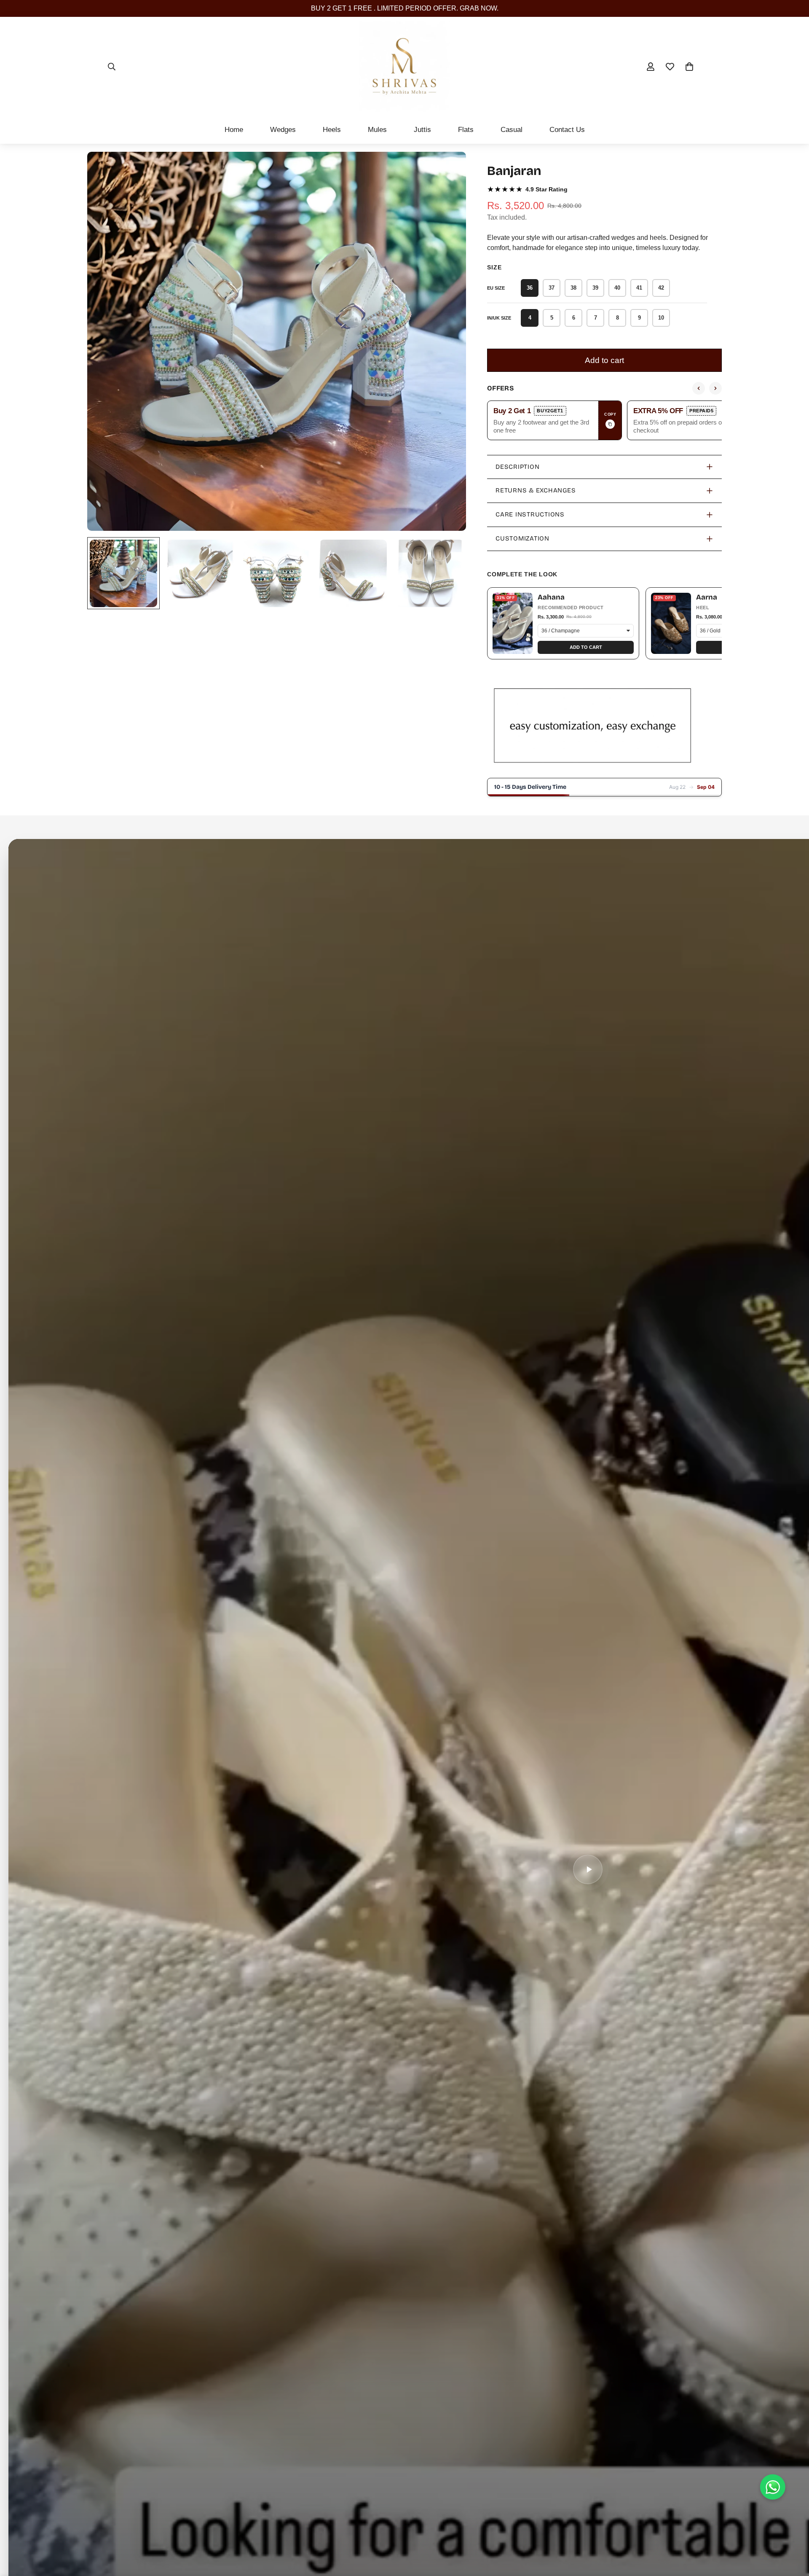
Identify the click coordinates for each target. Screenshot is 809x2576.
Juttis (422, 130)
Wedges (283, 130)
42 (661, 288)
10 (661, 318)
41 (639, 288)
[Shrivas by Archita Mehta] (404, 66)
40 (617, 288)
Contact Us (567, 130)
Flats (466, 130)
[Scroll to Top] (793, 2530)
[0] (689, 67)
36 (530, 288)
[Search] (112, 67)
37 (552, 288)
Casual (512, 130)
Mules (377, 130)
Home (234, 130)
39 (595, 288)
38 (573, 288)
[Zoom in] (448, 170)
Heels (332, 130)
